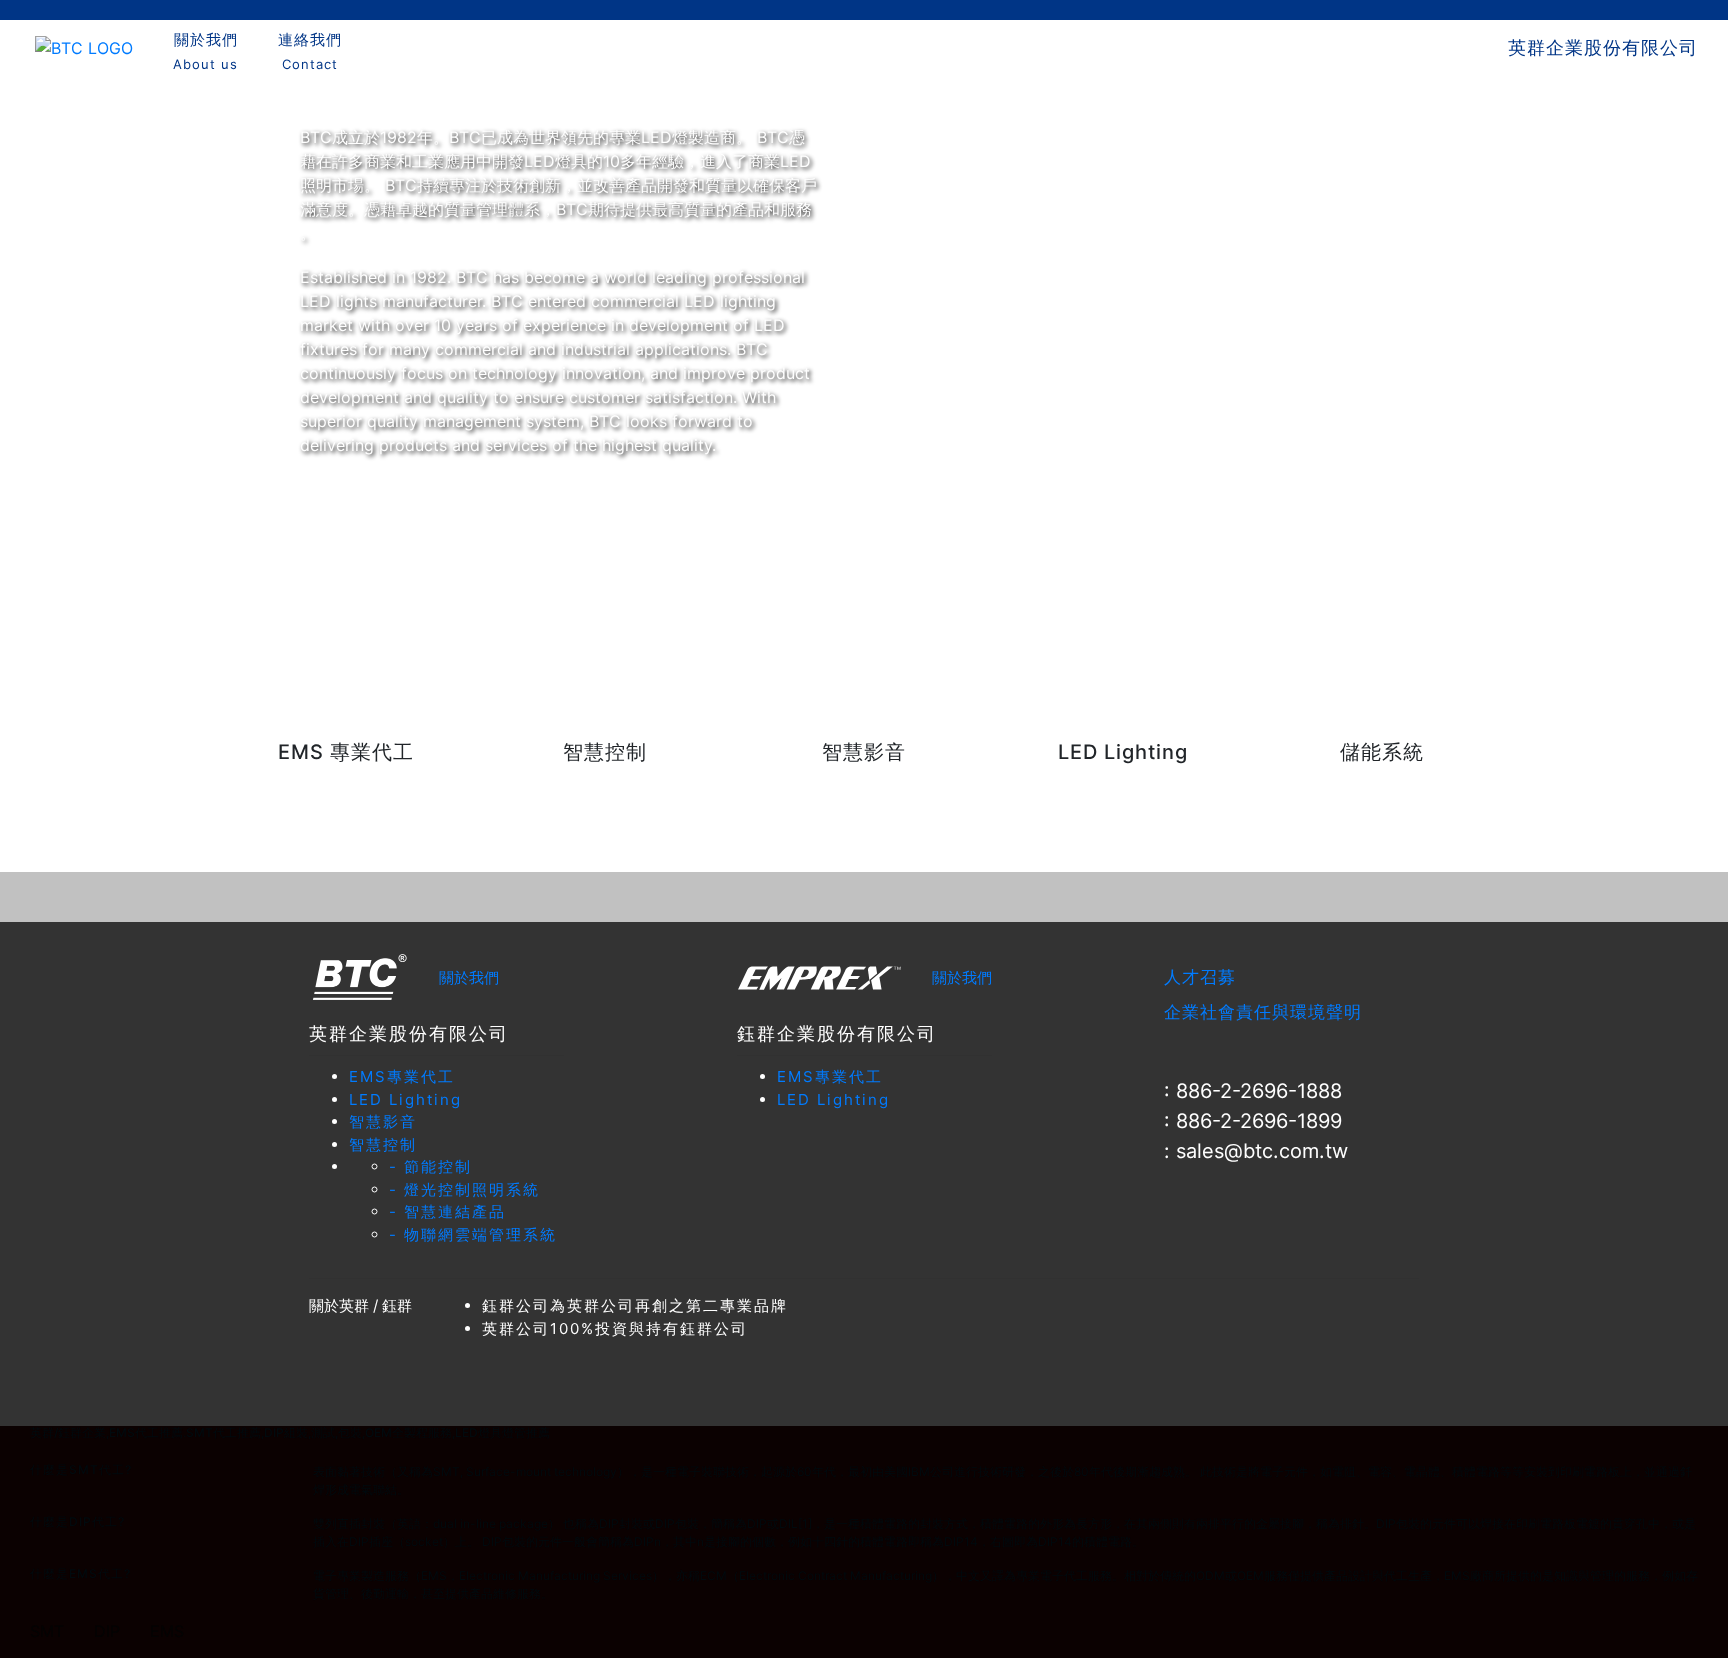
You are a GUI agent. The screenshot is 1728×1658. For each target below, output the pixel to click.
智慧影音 (383, 1121)
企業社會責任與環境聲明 (1263, 1012)
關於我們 (469, 977)
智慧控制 (383, 1144)
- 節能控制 (430, 1166)
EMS (167, 1631)
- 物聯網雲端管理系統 (473, 1234)
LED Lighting (405, 1099)
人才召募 (1200, 977)
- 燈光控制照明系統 (464, 1189)
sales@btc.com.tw (1262, 1151)
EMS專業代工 (402, 1076)
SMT (47, 1631)
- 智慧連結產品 (447, 1211)
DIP (107, 1631)
